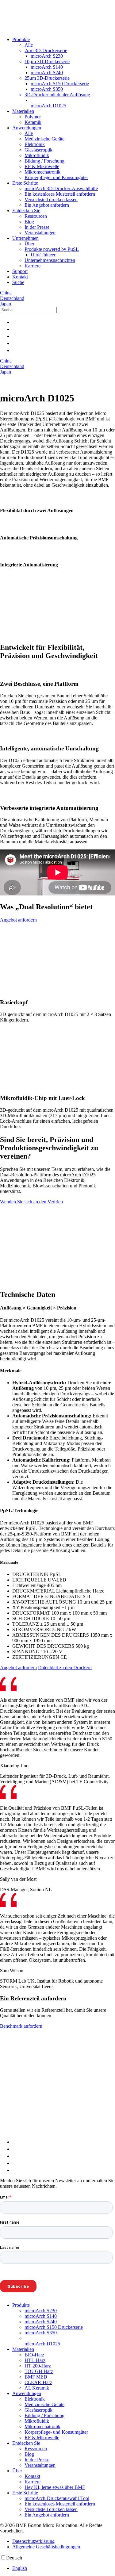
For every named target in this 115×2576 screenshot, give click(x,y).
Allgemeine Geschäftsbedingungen (46, 2547)
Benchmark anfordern (21, 2026)
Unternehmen (25, 238)
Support (20, 271)
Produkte (21, 39)
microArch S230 (47, 56)
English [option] (20, 2568)
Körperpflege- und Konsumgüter (56, 177)
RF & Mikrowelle (42, 166)
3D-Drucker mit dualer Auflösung (57, 95)
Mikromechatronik (42, 172)
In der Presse (37, 227)
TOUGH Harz (39, 2371)
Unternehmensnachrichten (50, 260)
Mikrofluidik (37, 155)
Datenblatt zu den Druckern (65, 1667)
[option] (64, 2568)
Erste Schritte (25, 183)
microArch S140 (47, 67)
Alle (29, 45)
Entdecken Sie (26, 211)
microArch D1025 (48, 106)
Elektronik (35, 144)
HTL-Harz (35, 2360)
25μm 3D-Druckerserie (47, 78)
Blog (29, 222)
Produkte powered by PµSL (52, 249)
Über (29, 244)
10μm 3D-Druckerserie (47, 61)
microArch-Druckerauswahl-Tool (57, 2498)
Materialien (23, 111)
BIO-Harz (34, 2355)
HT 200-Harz (38, 2366)
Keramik (33, 122)
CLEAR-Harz (38, 2382)
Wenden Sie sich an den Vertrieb (31, 1202)
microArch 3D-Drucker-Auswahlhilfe (61, 188)
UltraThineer (43, 255)
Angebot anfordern (18, 920)
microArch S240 (47, 73)
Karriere (33, 266)
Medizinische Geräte (44, 139)
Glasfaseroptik (38, 150)
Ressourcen (36, 216)
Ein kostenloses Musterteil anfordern (60, 194)
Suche (18, 282)
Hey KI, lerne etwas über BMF (55, 2487)
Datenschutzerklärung (33, 2541)
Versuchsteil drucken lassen (51, 199)
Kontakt (20, 277)
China (6, 293)
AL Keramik (37, 2388)
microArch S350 (47, 89)
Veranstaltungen (40, 233)
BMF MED (36, 2377)
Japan (6, 304)
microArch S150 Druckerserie (60, 84)
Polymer (33, 117)
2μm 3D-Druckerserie (46, 50)
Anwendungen (27, 128)
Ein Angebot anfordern (47, 205)
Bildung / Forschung (44, 161)
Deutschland (12, 298)
